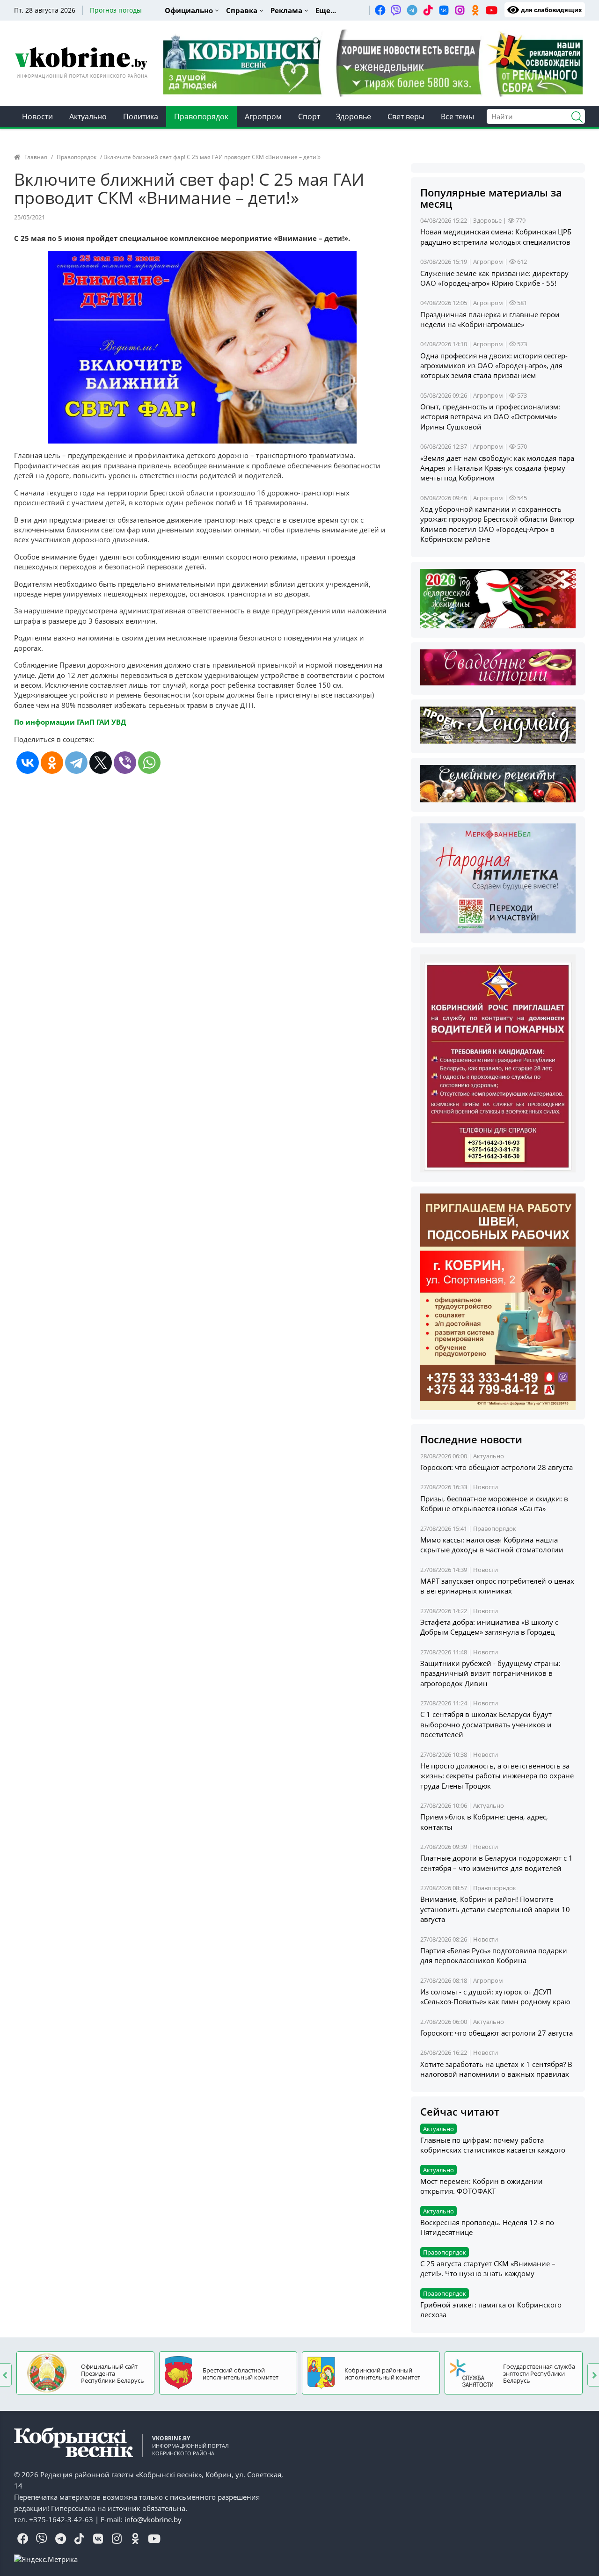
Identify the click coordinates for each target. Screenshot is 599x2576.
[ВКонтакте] (28, 763)
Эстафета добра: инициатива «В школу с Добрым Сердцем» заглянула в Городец (489, 1627)
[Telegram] (76, 763)
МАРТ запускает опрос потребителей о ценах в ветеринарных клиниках (497, 1586)
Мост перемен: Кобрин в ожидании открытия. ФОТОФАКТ (482, 2186)
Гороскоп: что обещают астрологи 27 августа (497, 2033)
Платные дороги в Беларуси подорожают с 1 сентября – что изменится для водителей (497, 1863)
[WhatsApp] (149, 763)
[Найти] (573, 116)
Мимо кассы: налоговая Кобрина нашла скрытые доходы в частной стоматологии (492, 1545)
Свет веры (406, 116)
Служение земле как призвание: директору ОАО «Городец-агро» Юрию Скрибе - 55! (494, 278)
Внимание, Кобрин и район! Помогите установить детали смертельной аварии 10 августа (495, 1909)
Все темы (457, 116)
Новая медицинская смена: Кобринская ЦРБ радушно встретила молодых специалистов (496, 236)
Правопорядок (201, 116)
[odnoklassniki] (475, 10)
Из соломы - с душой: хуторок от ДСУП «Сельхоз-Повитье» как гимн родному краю (495, 1997)
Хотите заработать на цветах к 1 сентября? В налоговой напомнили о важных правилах (496, 2069)
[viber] (396, 10)
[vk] (444, 10)
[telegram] (412, 10)
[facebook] (380, 10)
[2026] (498, 597)
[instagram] (460, 10)
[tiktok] (428, 10)
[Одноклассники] (52, 763)
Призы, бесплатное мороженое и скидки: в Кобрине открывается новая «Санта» (494, 1503)
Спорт (309, 116)
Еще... (326, 10)
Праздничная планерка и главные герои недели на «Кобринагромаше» (490, 319)
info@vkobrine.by (153, 2519)
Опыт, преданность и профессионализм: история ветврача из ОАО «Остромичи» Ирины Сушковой (490, 417)
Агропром (263, 116)
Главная (36, 157)
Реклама (286, 10)
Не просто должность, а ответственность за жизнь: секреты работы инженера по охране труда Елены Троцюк (497, 1776)
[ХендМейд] (498, 724)
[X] (101, 763)
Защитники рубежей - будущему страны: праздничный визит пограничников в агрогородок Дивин (490, 1673)
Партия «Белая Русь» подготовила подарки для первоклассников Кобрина (494, 1955)
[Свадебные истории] (498, 666)
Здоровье (354, 116)
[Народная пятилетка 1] (498, 877)
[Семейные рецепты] (498, 783)
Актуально (88, 116)
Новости (37, 116)
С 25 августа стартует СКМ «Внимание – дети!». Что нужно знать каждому (488, 2268)
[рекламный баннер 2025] (373, 62)
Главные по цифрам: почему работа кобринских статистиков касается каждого (493, 2145)
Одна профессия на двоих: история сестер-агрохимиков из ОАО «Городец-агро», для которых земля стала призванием (494, 366)
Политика (141, 116)
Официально (189, 10)
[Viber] (125, 763)
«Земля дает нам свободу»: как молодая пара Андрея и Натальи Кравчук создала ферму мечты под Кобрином (497, 468)
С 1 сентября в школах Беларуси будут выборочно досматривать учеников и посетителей (486, 1724)
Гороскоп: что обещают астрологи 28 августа (497, 1467)
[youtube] (491, 10)
